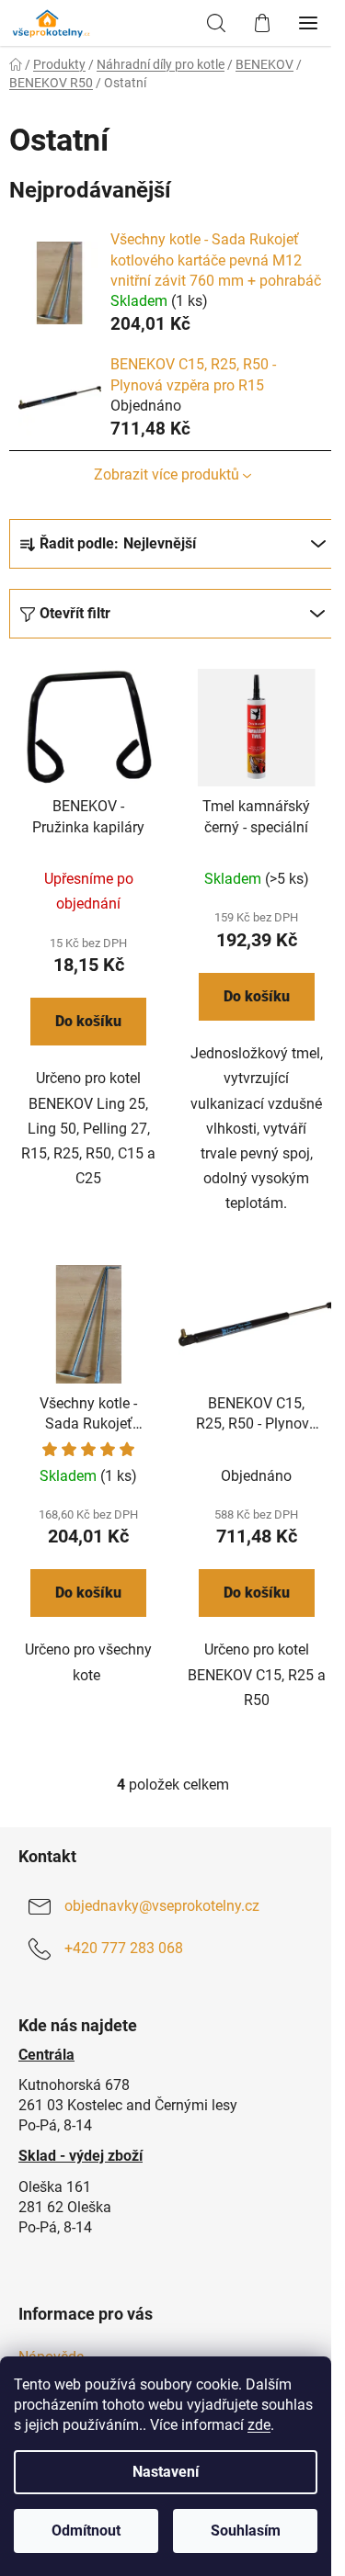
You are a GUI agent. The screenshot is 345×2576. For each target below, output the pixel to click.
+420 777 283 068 (124, 1948)
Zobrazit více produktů (167, 475)
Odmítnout (86, 2531)
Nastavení (166, 2472)
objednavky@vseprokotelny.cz (162, 1906)
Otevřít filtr (75, 613)
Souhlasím (246, 2531)
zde (259, 2425)
